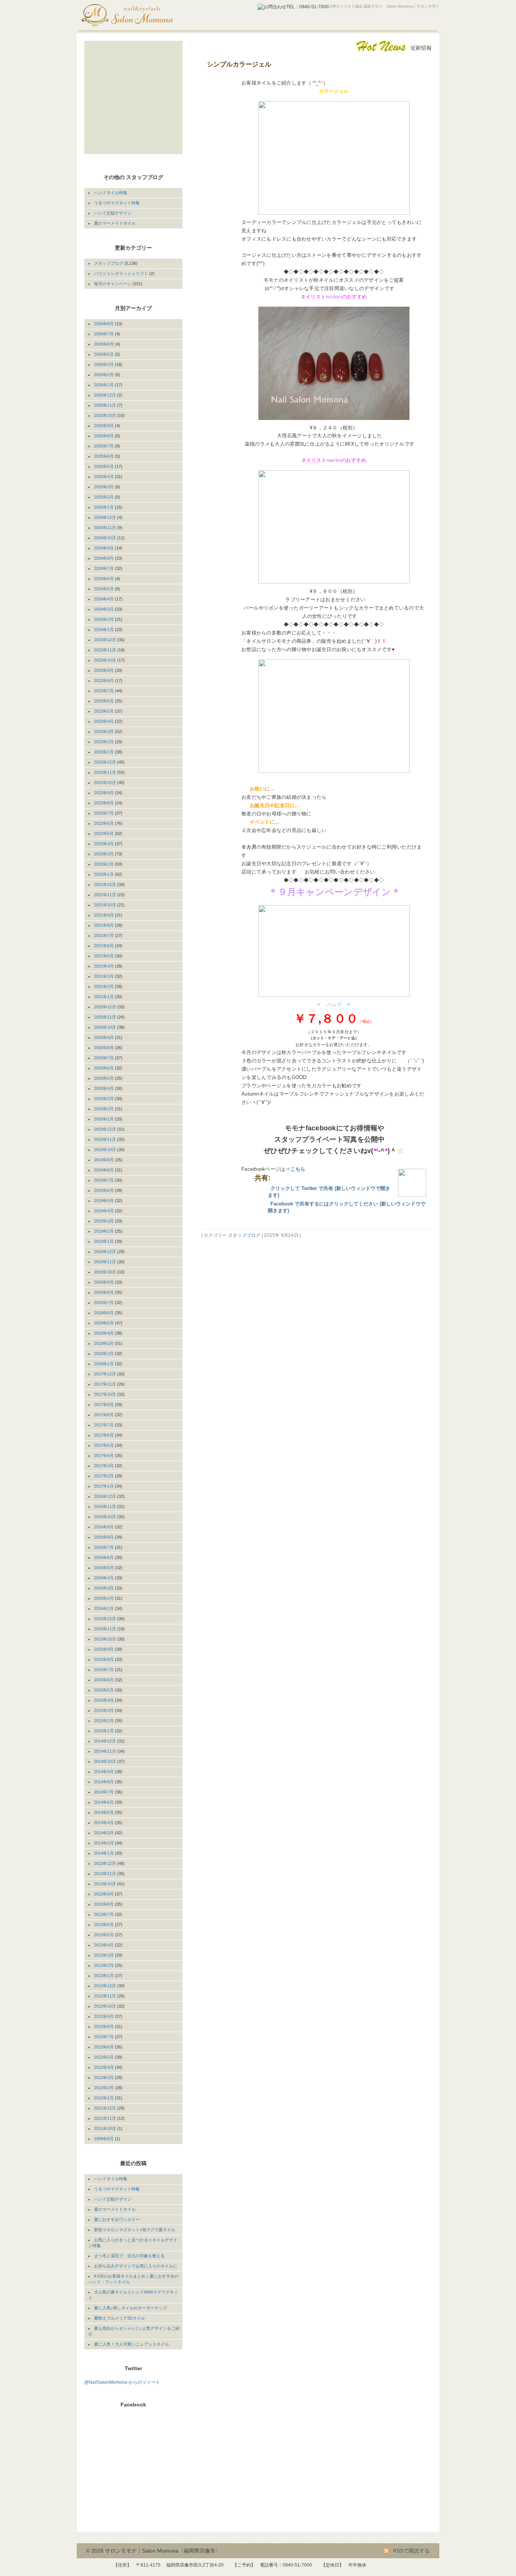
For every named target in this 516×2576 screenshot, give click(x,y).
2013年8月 (104, 1904)
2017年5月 (104, 1445)
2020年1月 (104, 1119)
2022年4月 (104, 844)
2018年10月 (105, 1272)
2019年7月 (104, 1180)
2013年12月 (105, 1863)
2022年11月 (105, 772)
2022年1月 (104, 874)
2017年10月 (105, 1394)
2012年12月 (105, 1986)
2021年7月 (104, 935)
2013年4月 (104, 1945)
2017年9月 (104, 1405)
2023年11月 (105, 650)
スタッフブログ (244, 1235)
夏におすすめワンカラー (117, 2219)
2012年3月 (104, 2077)
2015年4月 (104, 1700)
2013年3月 (104, 1955)
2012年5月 (104, 2057)
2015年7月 (104, 1670)
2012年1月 (104, 2098)
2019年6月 (104, 1190)
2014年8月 (104, 1782)
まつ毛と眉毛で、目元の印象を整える (129, 2256)
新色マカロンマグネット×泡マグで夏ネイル (135, 2230)
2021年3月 (104, 976)
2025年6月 (104, 456)
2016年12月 (105, 1496)
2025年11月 (105, 405)
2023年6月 (104, 701)
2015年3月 (104, 1710)
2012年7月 (104, 2037)
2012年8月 (104, 2027)
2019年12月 (105, 1129)
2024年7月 (104, 568)
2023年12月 (105, 640)
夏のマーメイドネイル (115, 223)
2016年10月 (105, 1517)
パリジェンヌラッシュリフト (121, 273)
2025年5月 (104, 466)
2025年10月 (105, 415)
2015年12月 (105, 1619)
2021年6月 (104, 946)
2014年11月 (105, 1751)
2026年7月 (104, 334)
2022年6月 (104, 823)
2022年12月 (105, 762)
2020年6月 (104, 1068)
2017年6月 (104, 1435)
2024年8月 (104, 558)
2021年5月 (104, 956)
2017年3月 (104, 1466)
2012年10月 (105, 2006)
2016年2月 (104, 1598)
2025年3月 (104, 487)
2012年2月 (104, 2088)
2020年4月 (104, 1088)
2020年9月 (104, 1037)
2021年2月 (104, 986)
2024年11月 (105, 528)
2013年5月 (104, 1935)
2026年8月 (104, 324)
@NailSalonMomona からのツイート (122, 2382)
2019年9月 (104, 1160)
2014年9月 (104, 1772)
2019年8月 (104, 1170)
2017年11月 (105, 1384)
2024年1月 (104, 630)
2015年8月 (104, 1659)
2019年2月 (104, 1231)
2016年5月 (104, 1568)
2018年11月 (105, 1262)
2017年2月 (104, 1476)
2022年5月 (104, 833)
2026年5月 (104, 354)
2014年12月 (105, 1741)
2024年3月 (104, 609)
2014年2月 (104, 1843)
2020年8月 (104, 1048)
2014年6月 (104, 1802)
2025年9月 (104, 426)
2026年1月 (104, 385)
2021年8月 (104, 925)
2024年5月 (104, 589)
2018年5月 (104, 1323)
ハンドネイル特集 (111, 193)
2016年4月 (104, 1578)
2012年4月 (104, 2067)
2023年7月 (104, 691)
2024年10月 (105, 538)
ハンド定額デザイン (113, 213)
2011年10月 (105, 2128)
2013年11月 (105, 1874)
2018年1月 (104, 1364)
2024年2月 (104, 619)
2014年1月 (104, 1853)
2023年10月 (105, 660)
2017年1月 (104, 1486)
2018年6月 (104, 1313)
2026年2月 (104, 375)
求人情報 (126, 138)
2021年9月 (104, 915)
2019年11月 (105, 1139)
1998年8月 (104, 2139)
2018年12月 (105, 1252)
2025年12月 (105, 395)
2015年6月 (104, 1680)
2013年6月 (104, 1925)
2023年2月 (104, 742)
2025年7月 (104, 446)
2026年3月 (104, 364)
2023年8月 (104, 681)
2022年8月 (104, 803)
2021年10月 (105, 905)
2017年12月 (105, 1374)
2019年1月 (104, 1241)
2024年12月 (105, 517)
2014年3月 (104, 1833)
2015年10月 (105, 1639)
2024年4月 (104, 599)
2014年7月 (104, 1792)
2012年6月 (104, 2047)
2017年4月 (104, 1455)
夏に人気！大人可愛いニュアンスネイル (131, 2344)
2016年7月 (104, 1547)
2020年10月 (105, 1027)
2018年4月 (104, 1333)
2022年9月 (104, 793)
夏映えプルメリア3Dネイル (120, 2318)
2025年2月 (104, 497)
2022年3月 (104, 854)
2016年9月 (104, 1527)
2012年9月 (104, 2016)
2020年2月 (104, 1109)
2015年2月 (104, 1721)
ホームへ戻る (126, 50)
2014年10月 (105, 1761)
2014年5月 (104, 1812)
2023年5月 (104, 711)
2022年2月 (104, 864)
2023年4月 (104, 721)
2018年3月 (104, 1343)
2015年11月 (105, 1629)
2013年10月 (105, 1884)
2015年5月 (104, 1690)
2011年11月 (105, 2118)
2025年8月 (104, 436)
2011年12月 (105, 2108)
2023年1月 (104, 752)
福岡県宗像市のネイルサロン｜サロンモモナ (147, 15)
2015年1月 (104, 1731)
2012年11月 (105, 1996)
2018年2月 (104, 1354)
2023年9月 (104, 670)
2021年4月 (104, 966)
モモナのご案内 (126, 65)
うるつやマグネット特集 (117, 203)
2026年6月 (104, 344)
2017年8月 (104, 1415)
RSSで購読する (411, 2551)
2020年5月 (104, 1078)
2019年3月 (104, 1221)
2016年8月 (104, 1537)
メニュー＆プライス (126, 79)
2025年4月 (104, 477)
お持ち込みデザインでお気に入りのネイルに (136, 2266)
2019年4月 (104, 1211)
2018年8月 (104, 1292)
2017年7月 (104, 1425)
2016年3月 (104, 1588)
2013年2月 (104, 1965)
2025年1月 (104, 507)
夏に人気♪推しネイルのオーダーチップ (131, 2308)
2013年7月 (104, 1914)
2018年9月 (104, 1282)
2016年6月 (104, 1557)
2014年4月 (104, 1823)
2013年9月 (104, 1894)
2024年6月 (104, 579)
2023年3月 (104, 732)
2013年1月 (104, 1976)
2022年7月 (104, 813)
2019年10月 (105, 1150)
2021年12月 (105, 884)
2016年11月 (105, 1506)
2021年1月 (104, 997)
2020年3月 (104, 1099)
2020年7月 (104, 1058)
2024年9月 (104, 548)
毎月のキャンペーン (113, 284)
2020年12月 (105, 1007)
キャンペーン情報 (126, 109)
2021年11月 (105, 895)
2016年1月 (104, 1608)
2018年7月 (104, 1303)
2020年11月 (105, 1017)
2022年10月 (105, 783)
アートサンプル (126, 94)
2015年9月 (104, 1649)
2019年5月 (104, 1201)
